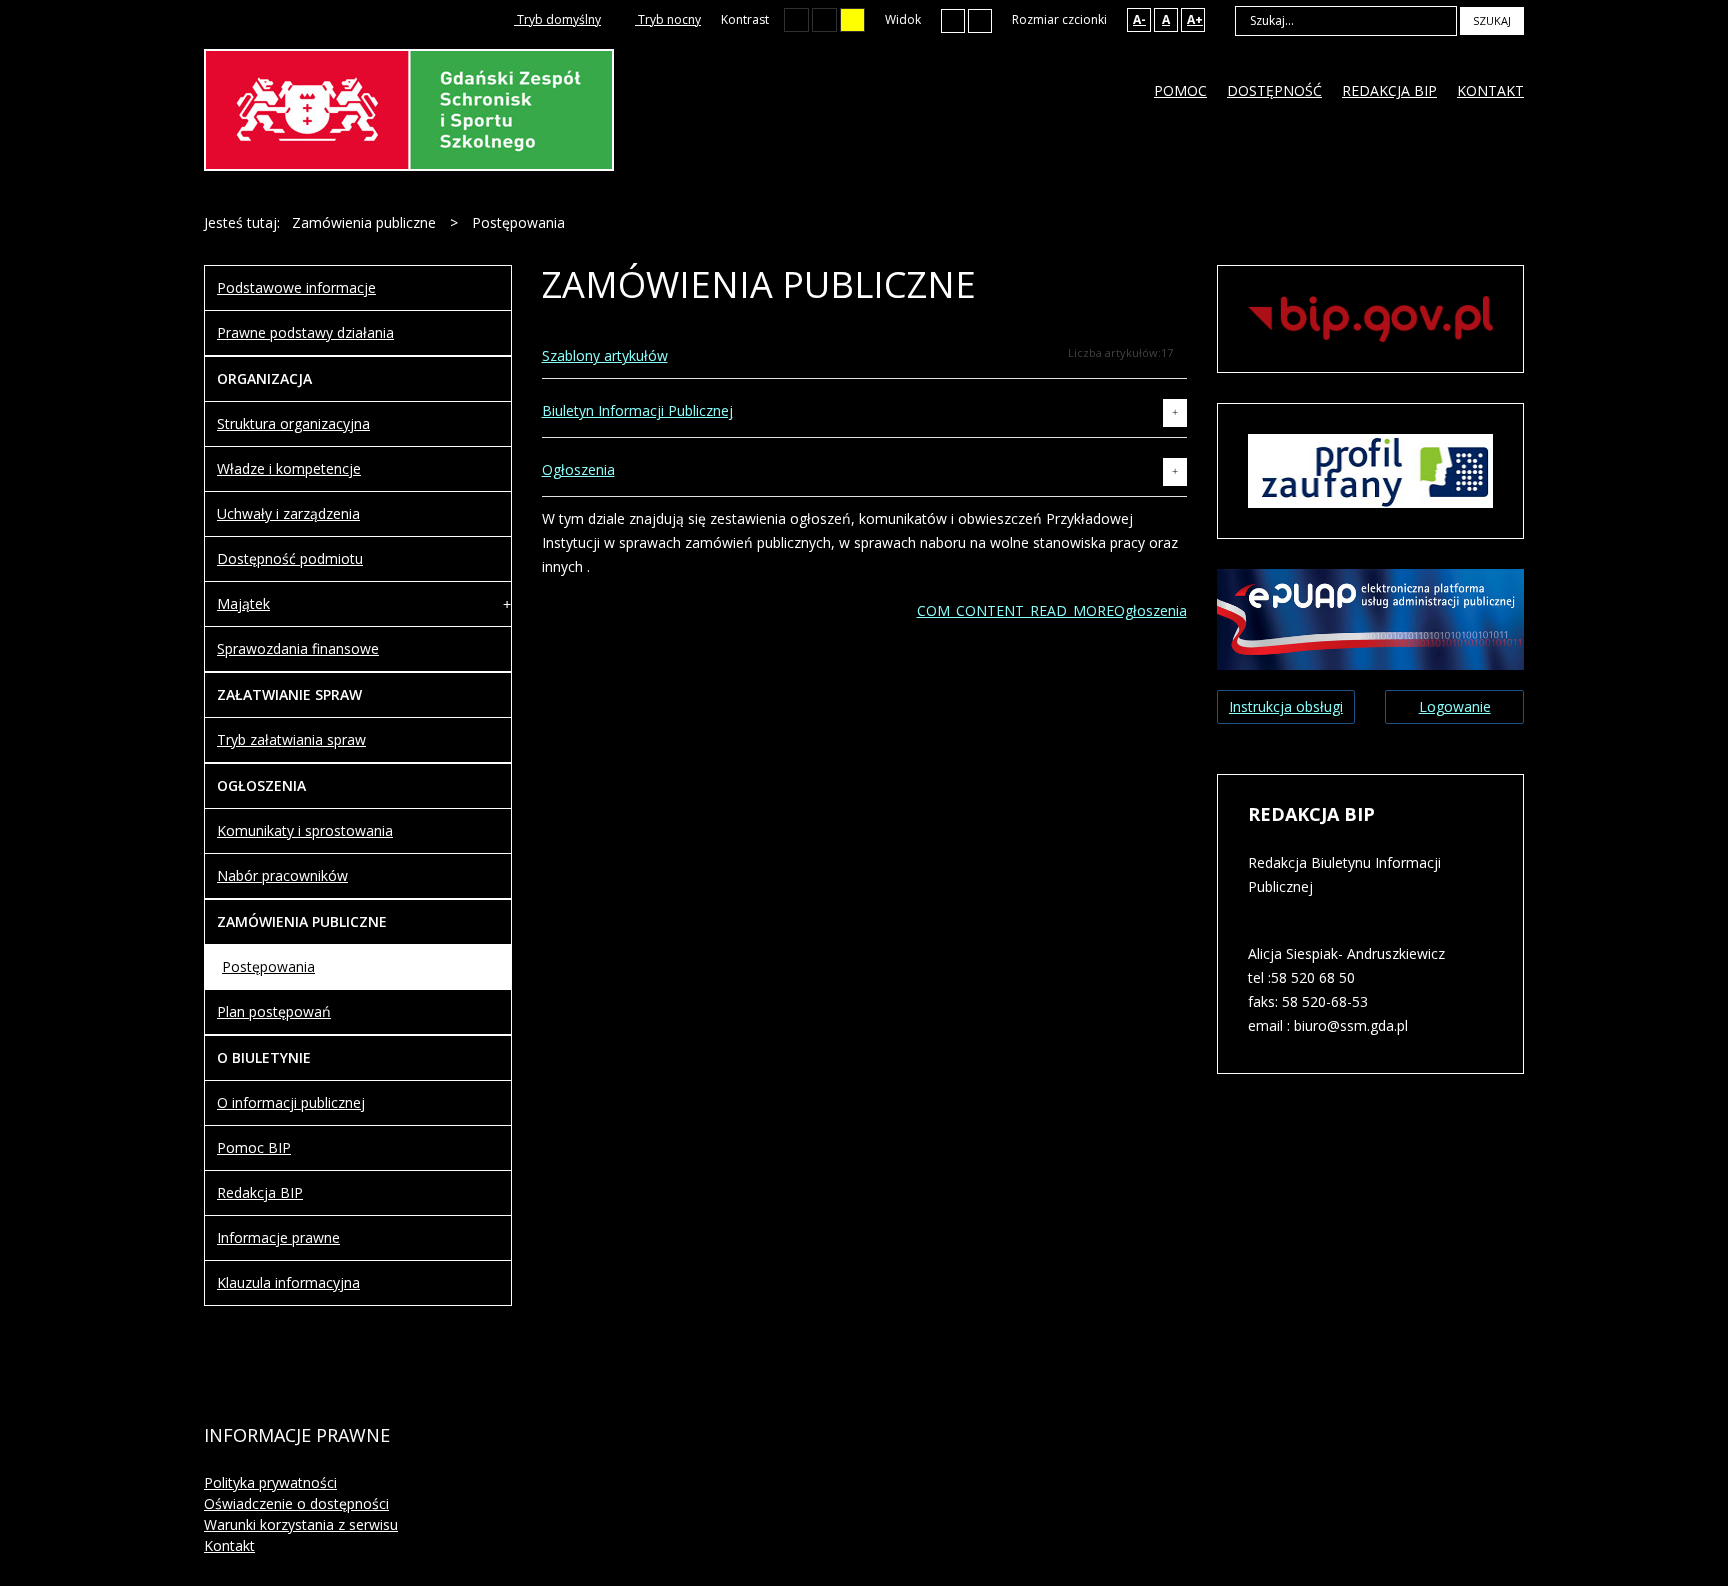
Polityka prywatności (270, 1482)
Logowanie (1455, 706)
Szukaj (1492, 20)
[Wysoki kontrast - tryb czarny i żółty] (824, 20)
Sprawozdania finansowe (298, 648)
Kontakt (229, 1545)
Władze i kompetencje (289, 468)
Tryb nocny (668, 19)
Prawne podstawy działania (305, 332)
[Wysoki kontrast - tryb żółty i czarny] (852, 20)
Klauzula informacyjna (288, 1282)
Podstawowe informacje (296, 287)
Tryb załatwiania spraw (291, 739)
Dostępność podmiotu (290, 558)
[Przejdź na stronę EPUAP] (1370, 617)
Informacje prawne (278, 1237)
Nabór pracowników (282, 875)
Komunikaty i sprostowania (305, 830)
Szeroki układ (980, 20)
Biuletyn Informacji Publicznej (637, 410)
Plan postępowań (274, 1011)
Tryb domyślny (557, 19)
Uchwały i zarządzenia (288, 513)
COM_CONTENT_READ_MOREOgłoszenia (1052, 610)
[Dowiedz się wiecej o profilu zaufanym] (1370, 469)
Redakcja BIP (260, 1192)
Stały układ (953, 20)
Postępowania (268, 966)
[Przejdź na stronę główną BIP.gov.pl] (1370, 317)
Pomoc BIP (254, 1147)
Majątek (243, 603)
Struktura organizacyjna (293, 423)
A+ (1195, 19)
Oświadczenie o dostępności (296, 1503)
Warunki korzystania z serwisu (301, 1524)
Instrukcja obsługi (1286, 706)
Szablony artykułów (605, 355)
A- (1139, 19)
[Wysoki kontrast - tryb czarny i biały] (796, 20)
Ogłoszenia (578, 469)
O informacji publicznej (291, 1102)
